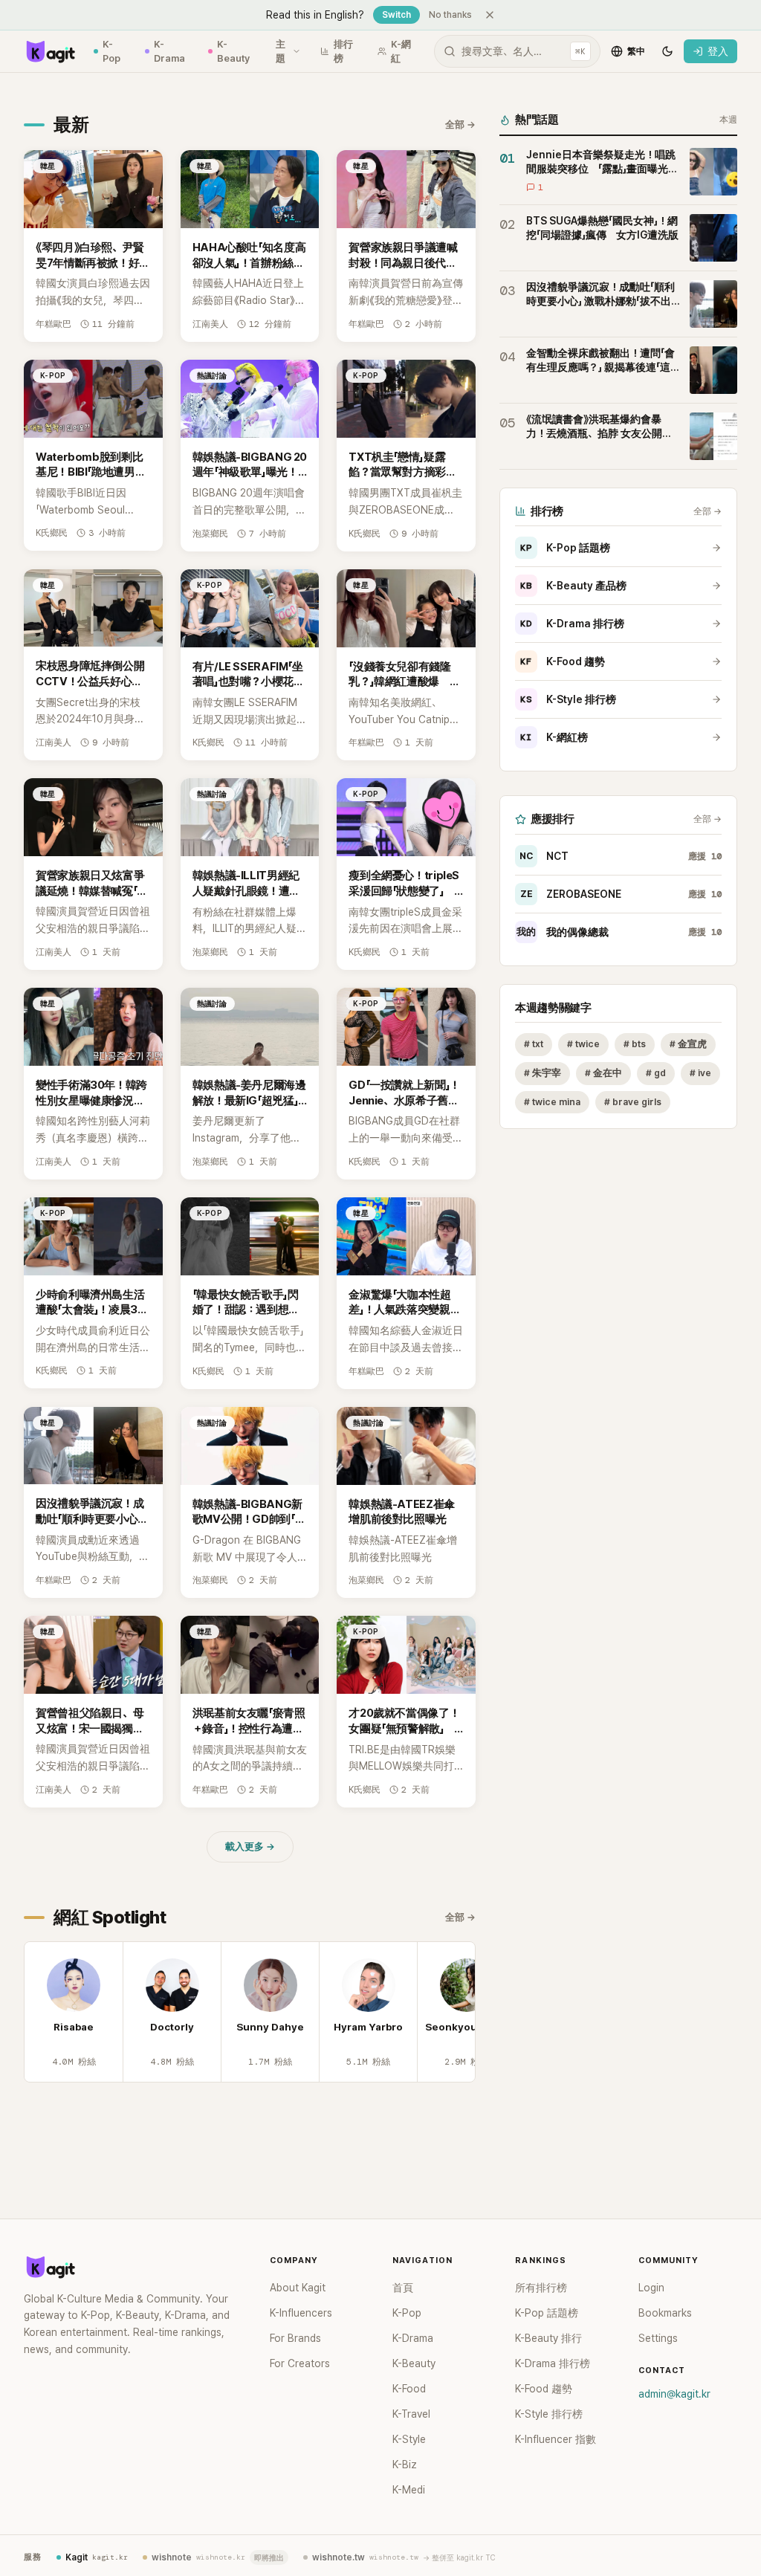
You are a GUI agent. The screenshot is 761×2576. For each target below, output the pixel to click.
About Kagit (298, 2288)
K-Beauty (233, 52)
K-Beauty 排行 (548, 2338)
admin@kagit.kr (674, 2394)
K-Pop (111, 52)
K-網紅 (401, 52)
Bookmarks (665, 2313)
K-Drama (169, 52)
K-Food (409, 2389)
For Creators (300, 2363)
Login (651, 2288)
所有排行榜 (541, 2288)
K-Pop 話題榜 (565, 548)
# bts (635, 1044)
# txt (534, 1044)
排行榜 (343, 52)
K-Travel (411, 2414)
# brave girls (633, 1102)
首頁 (403, 2288)
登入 (718, 51)
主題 (281, 52)
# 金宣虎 (688, 1044)
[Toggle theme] (667, 51)
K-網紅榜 (554, 737)
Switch (396, 15)
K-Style (409, 2439)
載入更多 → (250, 1847)
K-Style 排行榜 (568, 699)
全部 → (460, 124)
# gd (656, 1073)
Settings (658, 2338)
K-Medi (409, 2490)
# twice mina (552, 1102)
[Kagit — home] (50, 51)
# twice (583, 1044)
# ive (700, 1073)
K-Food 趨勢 (563, 661)
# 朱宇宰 (543, 1073)
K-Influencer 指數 (556, 2439)
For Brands (295, 2338)
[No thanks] (490, 15)
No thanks (450, 15)
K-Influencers (301, 2313)
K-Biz (405, 2465)
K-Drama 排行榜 (572, 624)
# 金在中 (603, 1073)
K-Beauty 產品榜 (573, 586)
